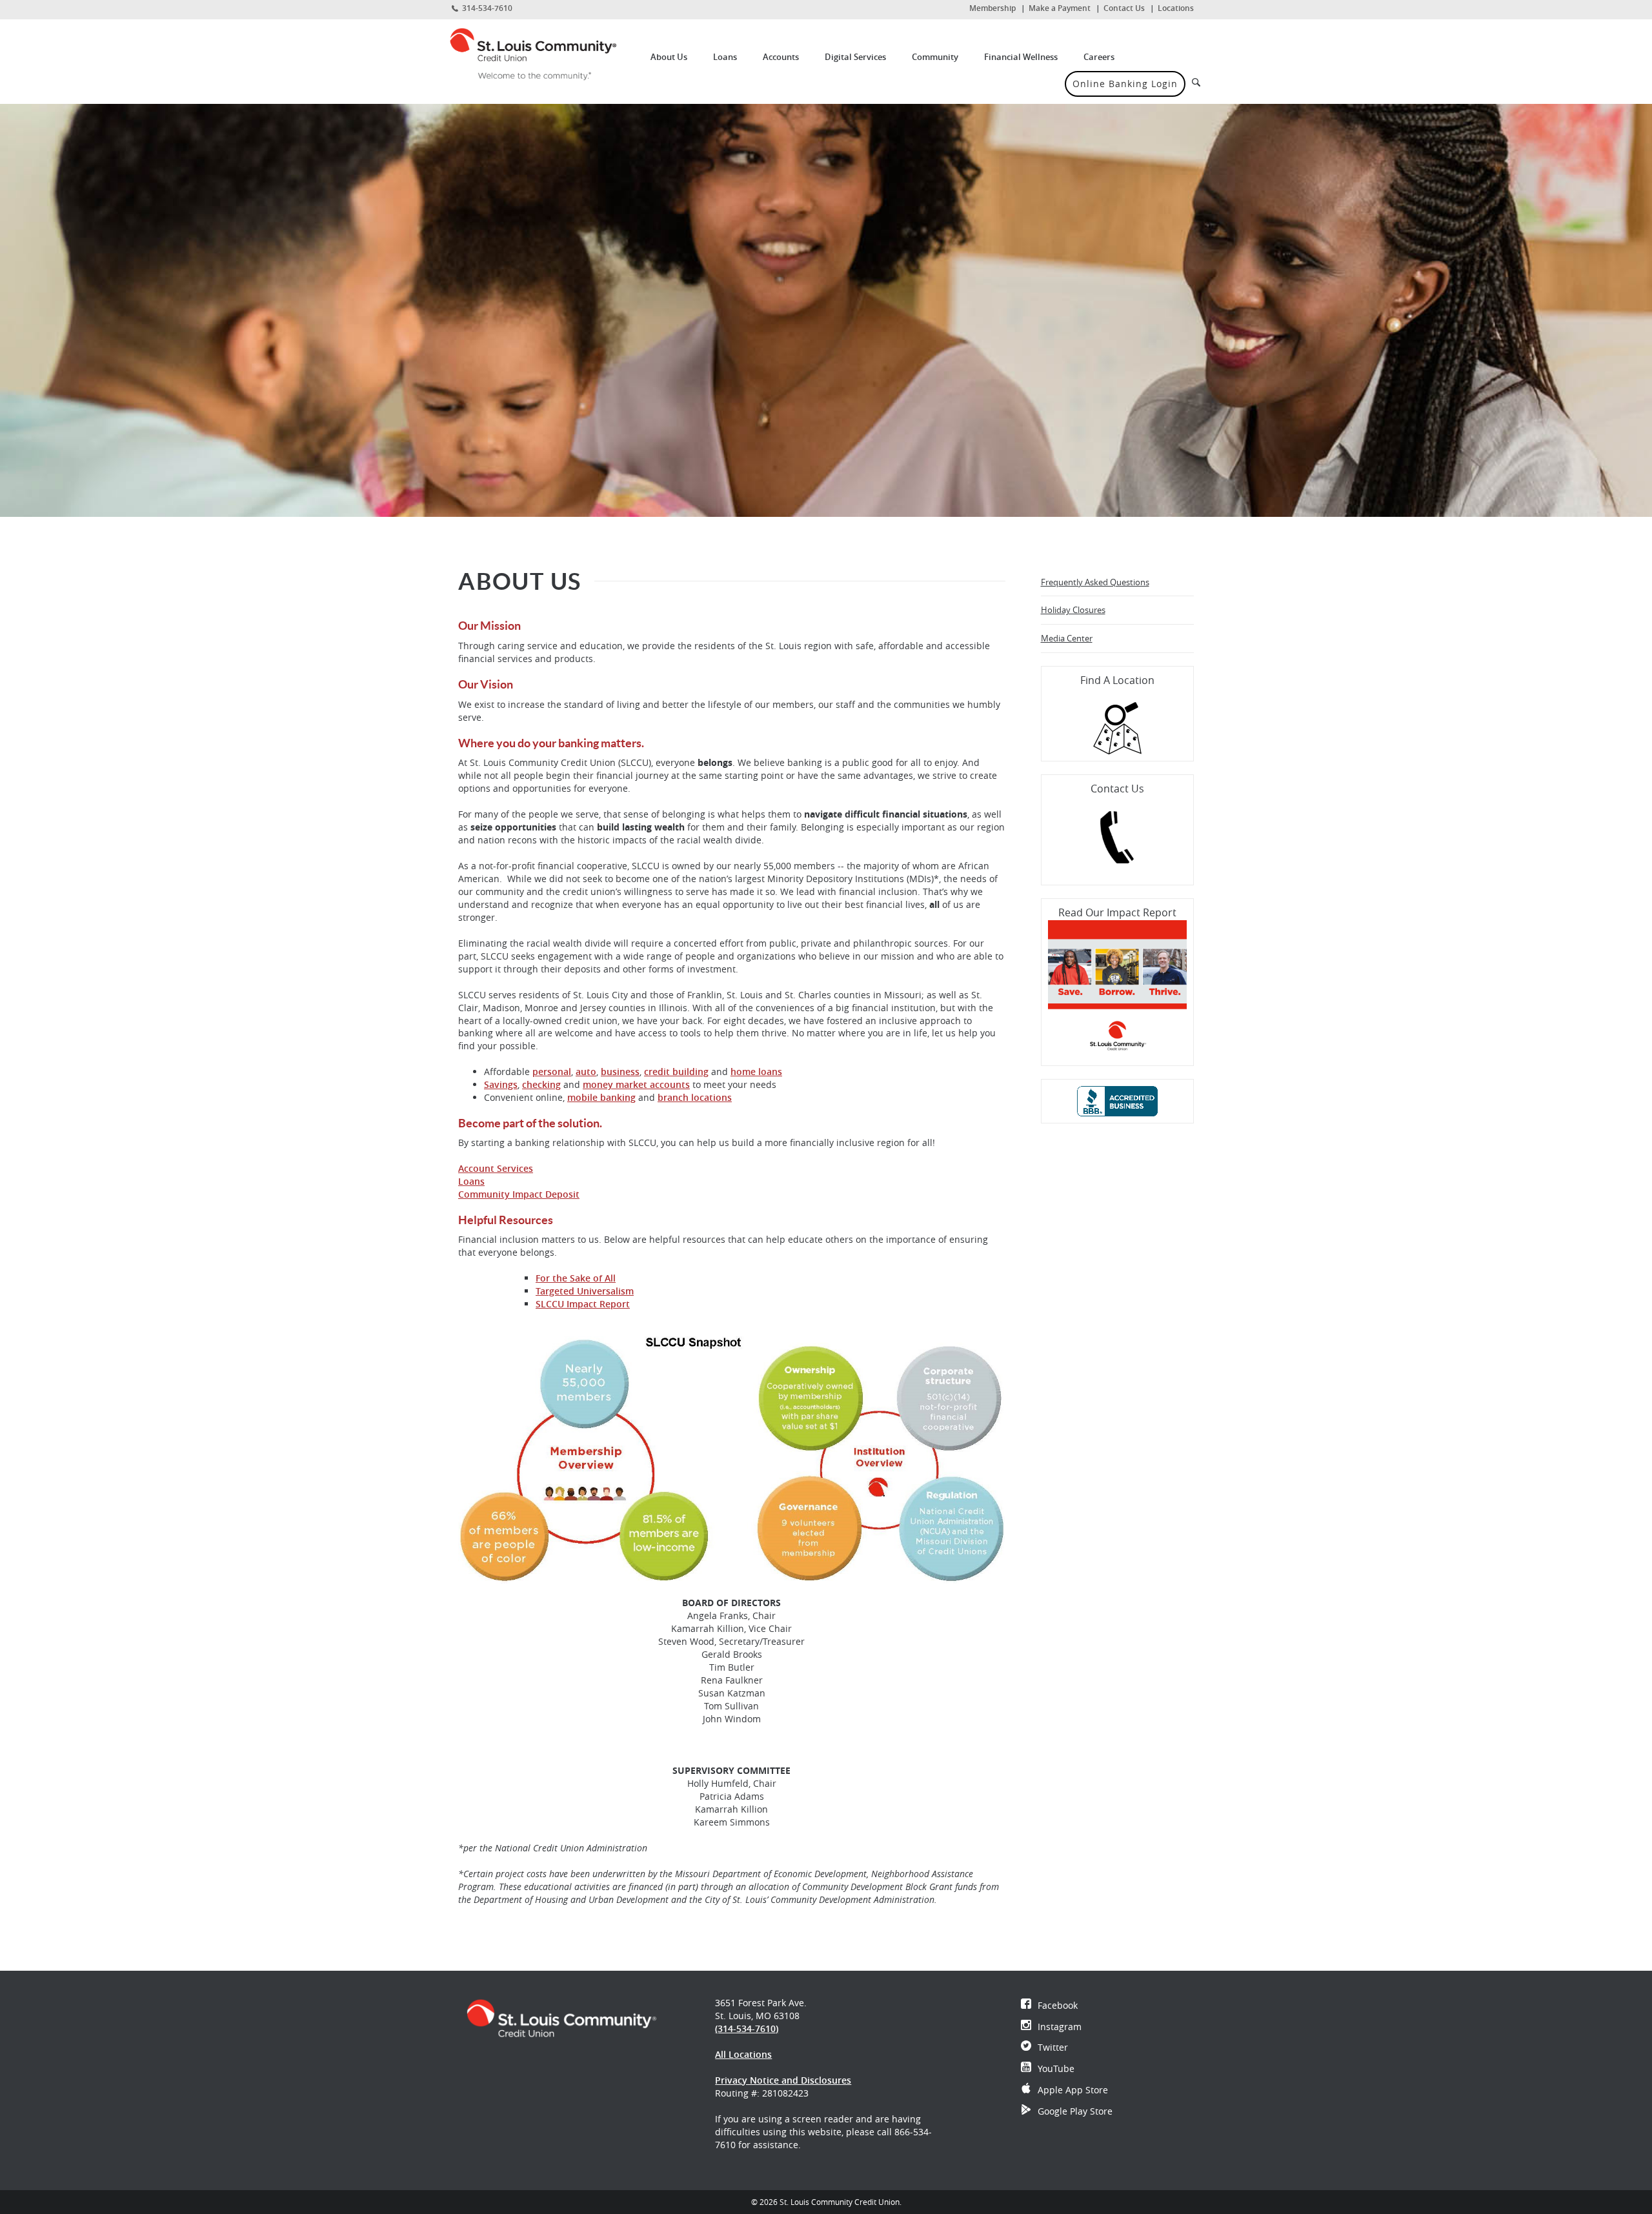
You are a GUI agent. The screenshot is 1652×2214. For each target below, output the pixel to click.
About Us (669, 57)
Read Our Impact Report (1117, 912)
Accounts (781, 57)
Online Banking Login (1125, 84)
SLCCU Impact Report (583, 1304)
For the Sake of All (576, 1278)
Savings (501, 1084)
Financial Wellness (1021, 57)
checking (541, 1084)
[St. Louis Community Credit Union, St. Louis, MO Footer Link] (561, 2017)
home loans (756, 1072)
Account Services (496, 1168)
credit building (676, 1072)
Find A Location (1117, 680)
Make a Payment (1060, 8)
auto (586, 1072)
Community (935, 57)
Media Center (1067, 638)
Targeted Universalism (585, 1291)
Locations (1176, 8)
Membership (992, 8)
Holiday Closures (1073, 610)
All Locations (743, 2054)
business (620, 1072)
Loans (725, 57)
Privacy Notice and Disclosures (783, 2080)
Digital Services (855, 57)
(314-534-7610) (747, 2028)
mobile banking (601, 1097)
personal (552, 1072)
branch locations (695, 1097)
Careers (1099, 57)
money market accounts (636, 1084)
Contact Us (1124, 8)
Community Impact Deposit (519, 1194)
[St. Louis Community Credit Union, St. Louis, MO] (543, 54)
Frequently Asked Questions (1095, 582)
